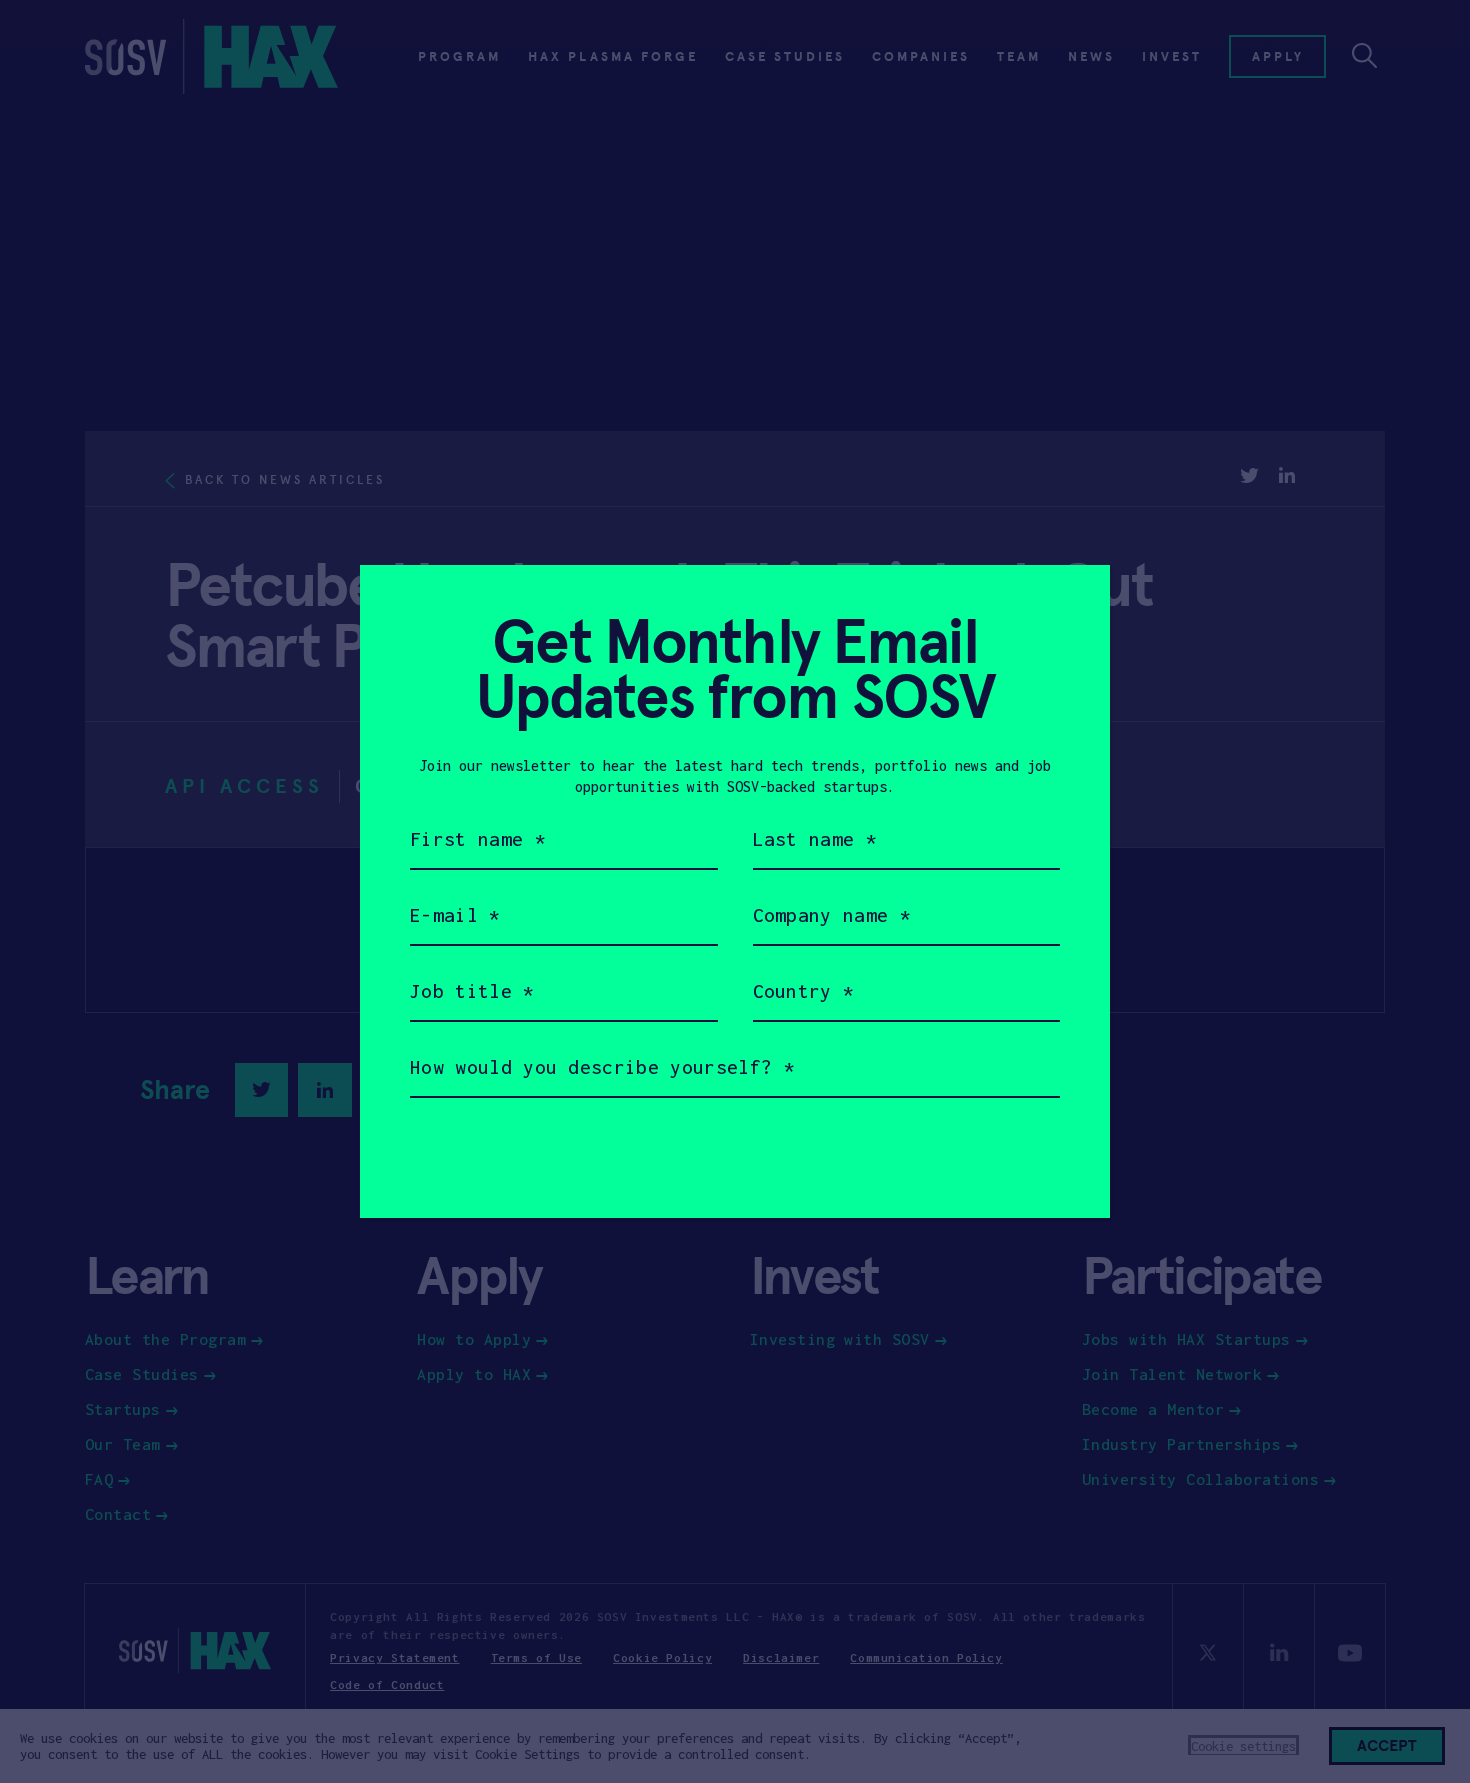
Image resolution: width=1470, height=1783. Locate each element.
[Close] (1070, 604)
